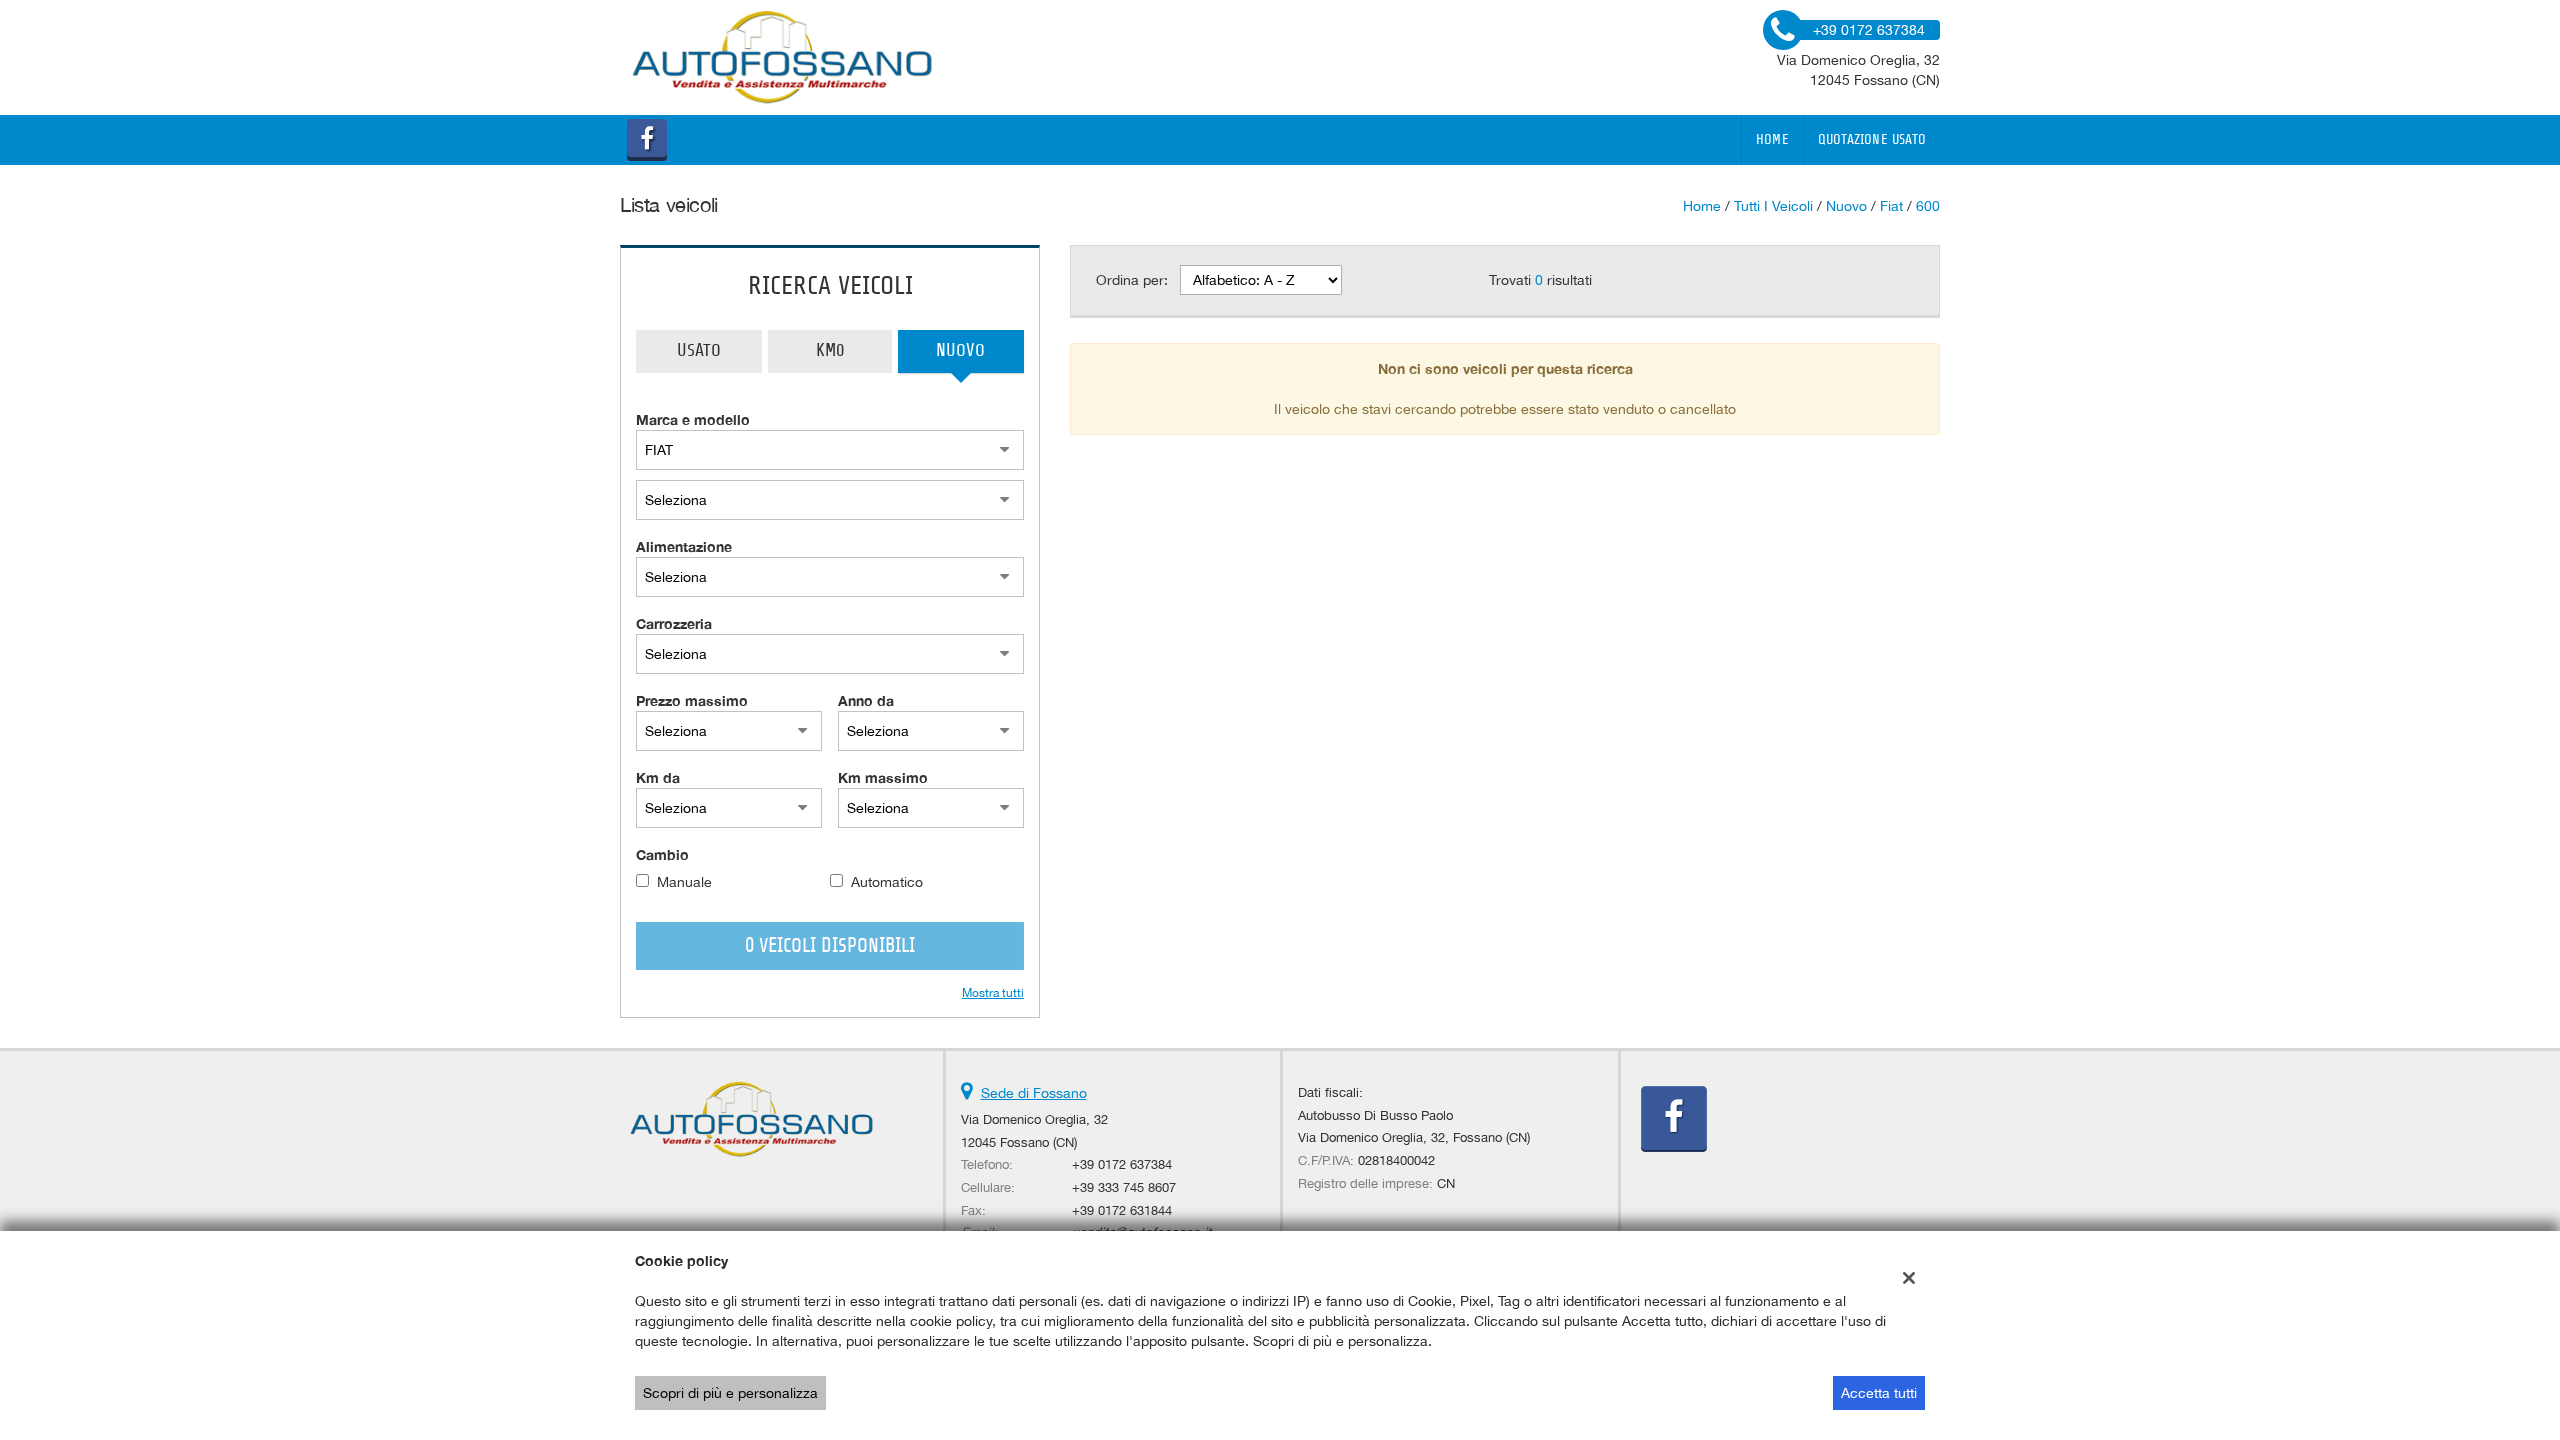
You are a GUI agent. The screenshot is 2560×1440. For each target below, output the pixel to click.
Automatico (887, 882)
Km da (658, 777)
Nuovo (960, 351)
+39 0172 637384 (1122, 1164)
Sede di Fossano (1034, 1093)
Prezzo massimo (692, 700)
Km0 (830, 351)
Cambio (662, 854)
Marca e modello (693, 419)
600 (1928, 206)
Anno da (866, 700)
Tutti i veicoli (1773, 206)
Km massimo (883, 777)
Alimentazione (684, 546)
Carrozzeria (674, 623)
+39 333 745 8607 (1124, 1187)
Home (1772, 140)
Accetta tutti (1879, 1393)
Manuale (684, 882)
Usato (699, 351)
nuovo (1846, 206)
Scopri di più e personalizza (730, 1393)
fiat (1891, 206)
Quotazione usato (1872, 140)
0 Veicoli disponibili (830, 946)
